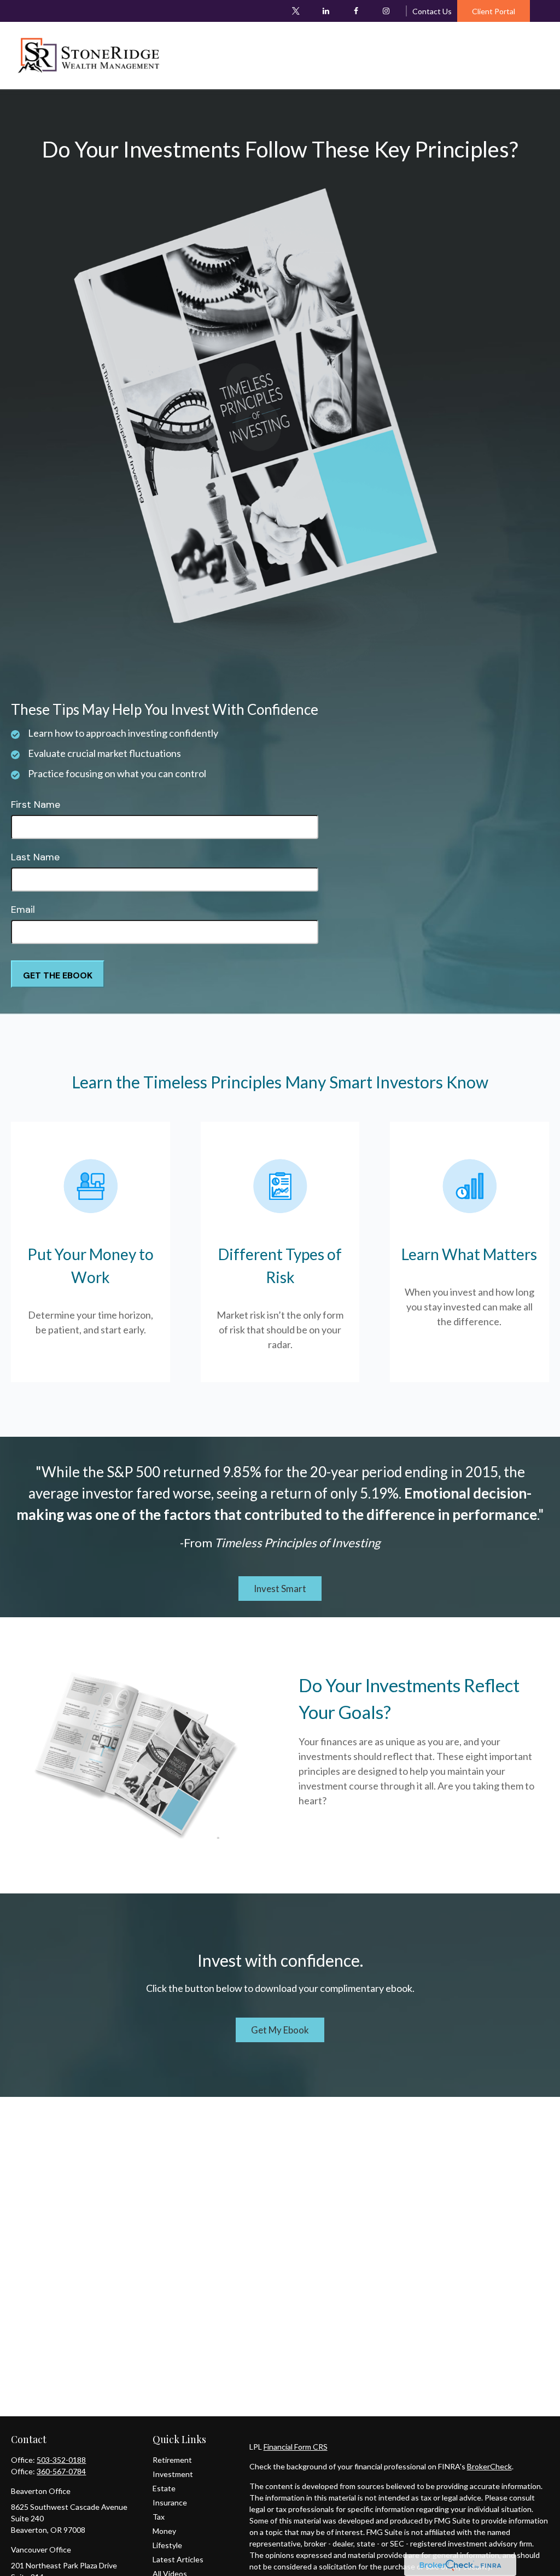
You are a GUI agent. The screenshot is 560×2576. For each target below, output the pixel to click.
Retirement (172, 2460)
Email (23, 910)
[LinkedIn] (326, 11)
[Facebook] (356, 11)
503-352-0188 (61, 2460)
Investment (173, 2474)
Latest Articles (178, 2559)
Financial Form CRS (296, 2447)
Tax (159, 2517)
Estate (164, 2488)
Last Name (35, 857)
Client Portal (494, 11)
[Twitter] (296, 11)
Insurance (170, 2502)
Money (164, 2531)
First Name (36, 805)
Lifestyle (167, 2545)
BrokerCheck (489, 2466)
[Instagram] (386, 11)
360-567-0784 (61, 2471)
